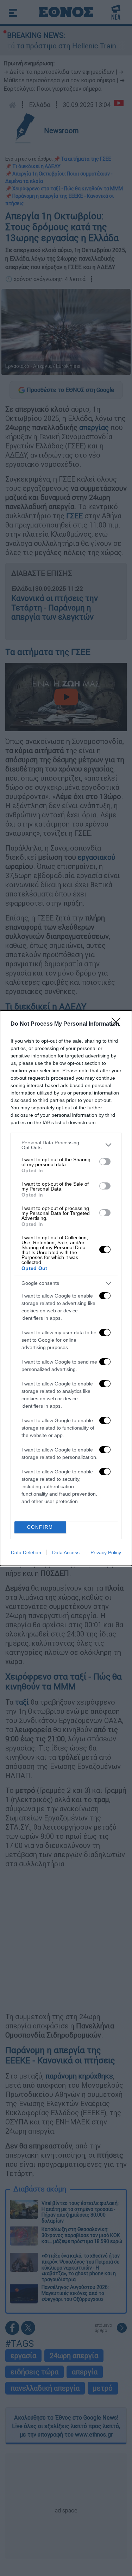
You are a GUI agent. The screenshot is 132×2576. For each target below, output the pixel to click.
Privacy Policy (106, 1552)
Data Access (66, 1552)
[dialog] (66, 1288)
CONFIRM (40, 1527)
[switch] (105, 1162)
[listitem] (66, 1145)
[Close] (118, 1024)
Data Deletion (26, 1552)
